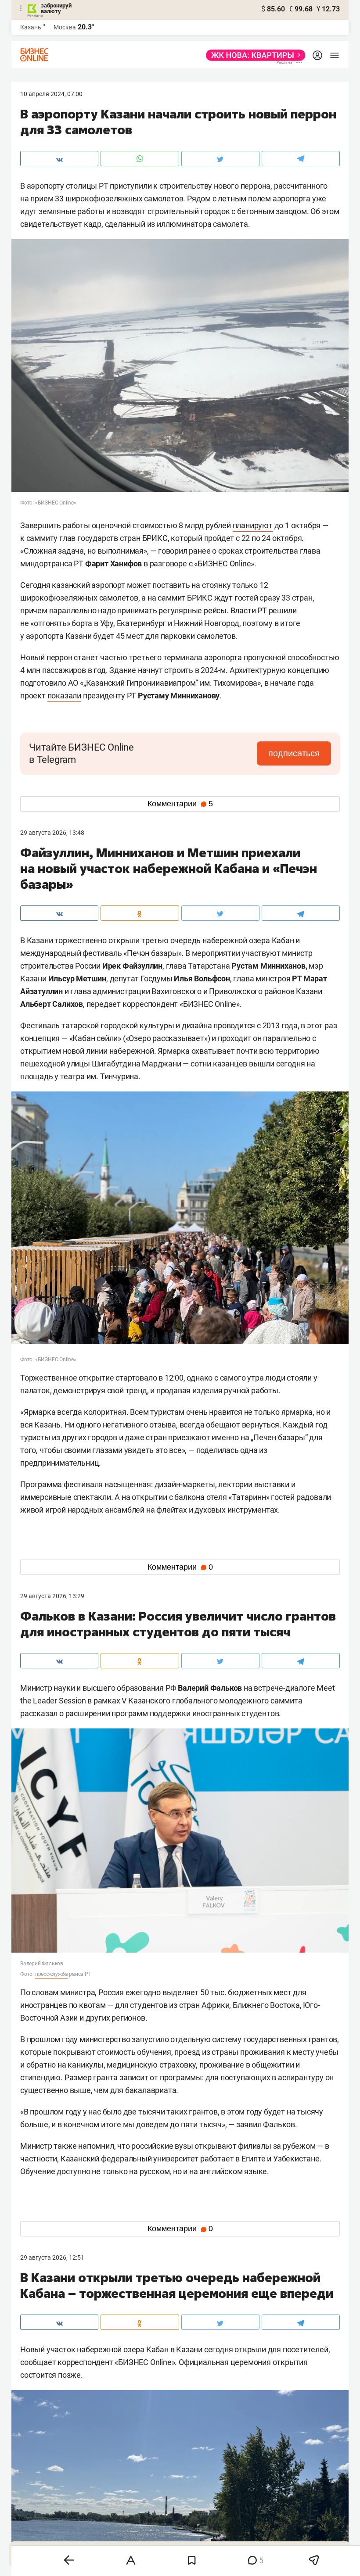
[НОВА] (253, 55)
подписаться (294, 753)
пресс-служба (52, 1974)
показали (64, 696)
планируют (253, 525)
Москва (65, 27)
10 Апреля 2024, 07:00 (51, 94)
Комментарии (180, 804)
